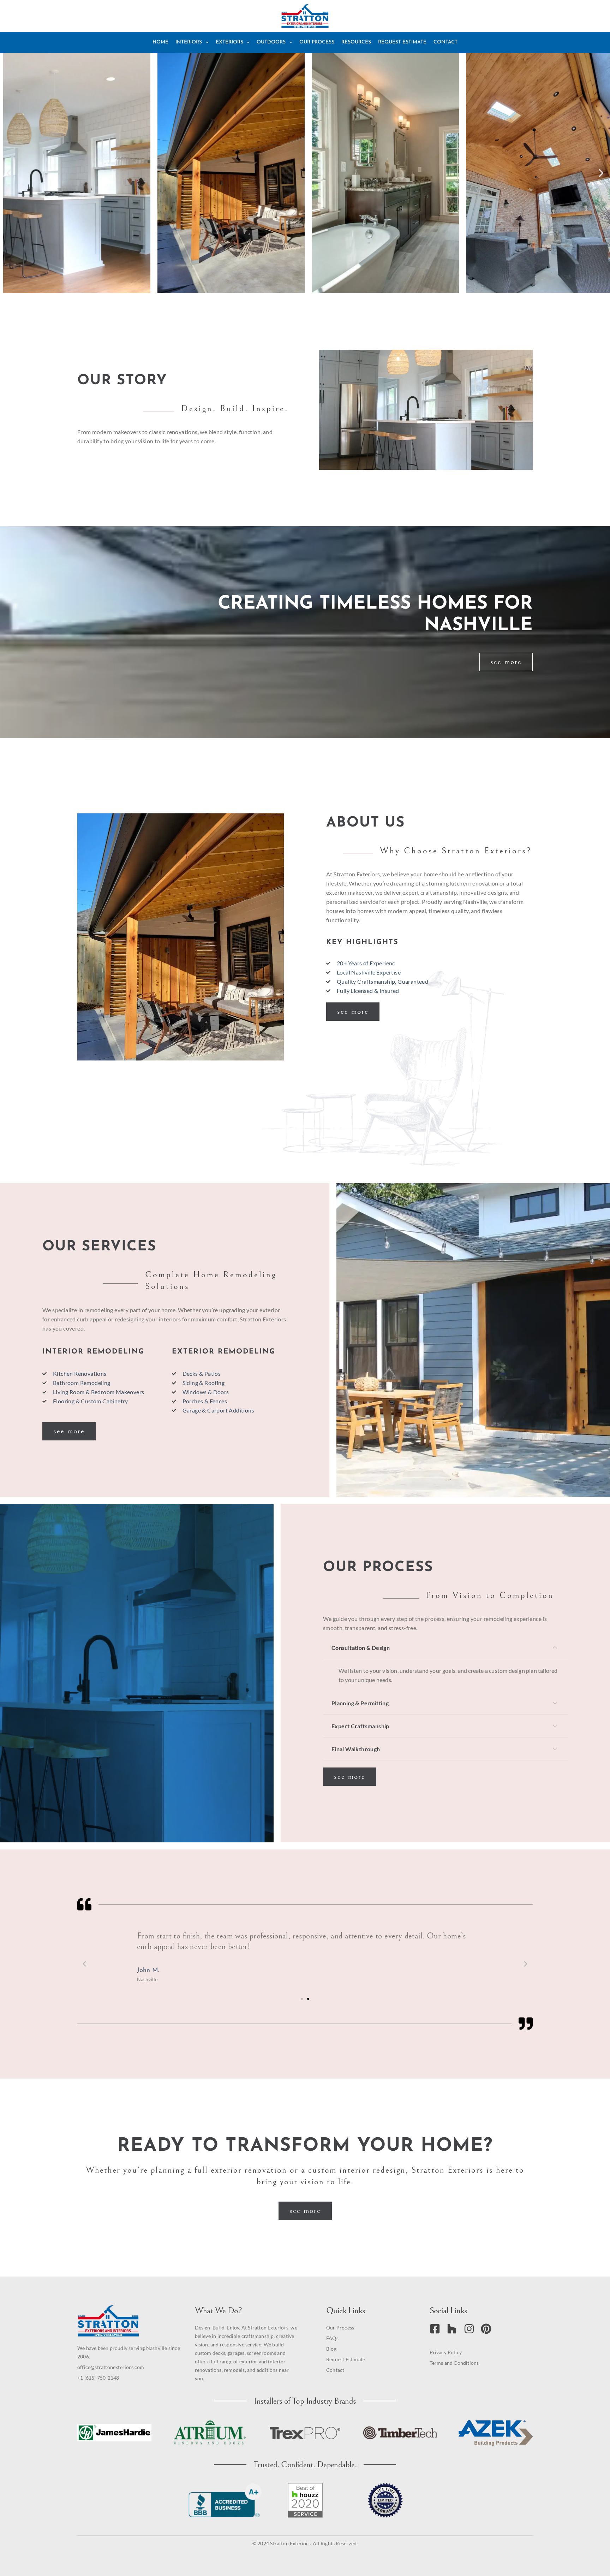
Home (160, 42)
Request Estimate (402, 42)
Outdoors (271, 42)
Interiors (189, 42)
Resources (356, 42)
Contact (445, 42)
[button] (9, 173)
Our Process (317, 42)
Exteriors (229, 42)
